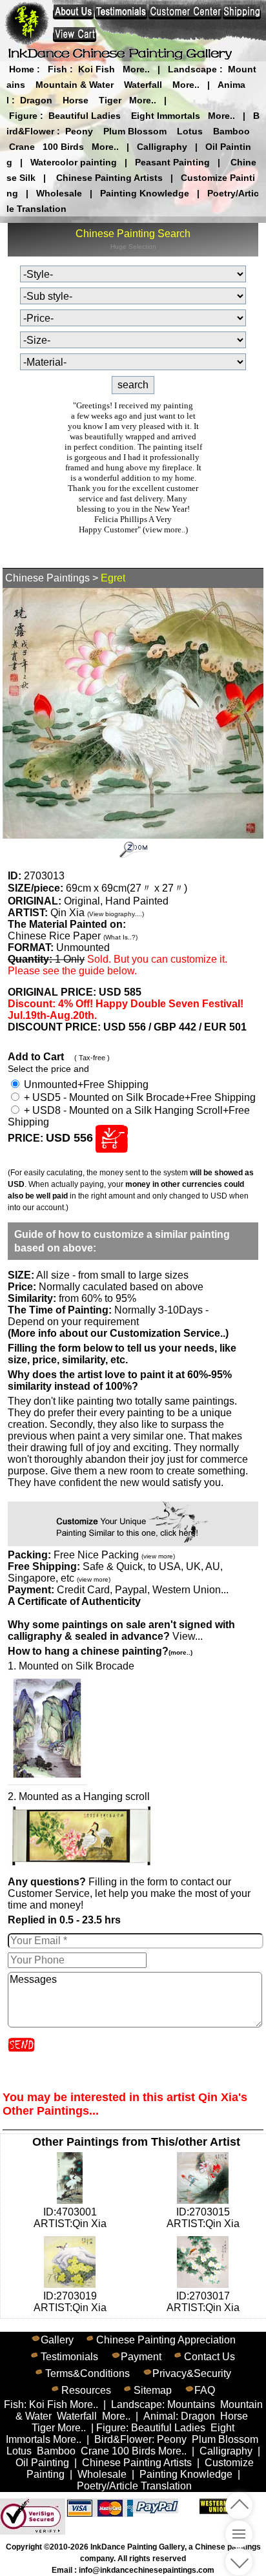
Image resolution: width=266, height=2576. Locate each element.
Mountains (191, 2404)
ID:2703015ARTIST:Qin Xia (203, 2218)
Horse (76, 100)
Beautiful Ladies (85, 116)
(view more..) (165, 529)
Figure (23, 116)
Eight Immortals (166, 116)
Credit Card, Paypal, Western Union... (143, 1590)
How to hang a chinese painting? (100, 1651)
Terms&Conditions (87, 2373)
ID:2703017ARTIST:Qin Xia (203, 2302)
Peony (79, 131)
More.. (136, 69)
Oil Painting (42, 2463)
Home (22, 69)
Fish (57, 69)
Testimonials (69, 2357)
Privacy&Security (192, 2373)
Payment (141, 2357)
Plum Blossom (135, 131)
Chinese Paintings (47, 578)
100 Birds (63, 147)
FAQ (205, 2390)
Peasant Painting (172, 162)
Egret (113, 578)
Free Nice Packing (114, 1555)
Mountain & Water (75, 85)
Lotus (190, 131)
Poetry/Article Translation (134, 2486)
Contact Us (210, 2357)
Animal (159, 2416)
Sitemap (153, 2390)
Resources (86, 2390)
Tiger (110, 100)
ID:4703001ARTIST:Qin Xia (70, 2218)
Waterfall (143, 85)
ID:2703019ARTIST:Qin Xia (70, 2302)
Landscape (192, 69)
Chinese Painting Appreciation (166, 2340)
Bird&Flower (123, 2439)
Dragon (36, 100)
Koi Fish (97, 69)
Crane (22, 147)
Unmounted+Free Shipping (85, 1084)
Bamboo (231, 131)
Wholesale (59, 193)
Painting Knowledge (145, 193)
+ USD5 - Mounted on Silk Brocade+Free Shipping (138, 1097)
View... (121, 1630)
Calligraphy (162, 147)
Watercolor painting (74, 162)
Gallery (57, 2340)
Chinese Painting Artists (109, 178)
